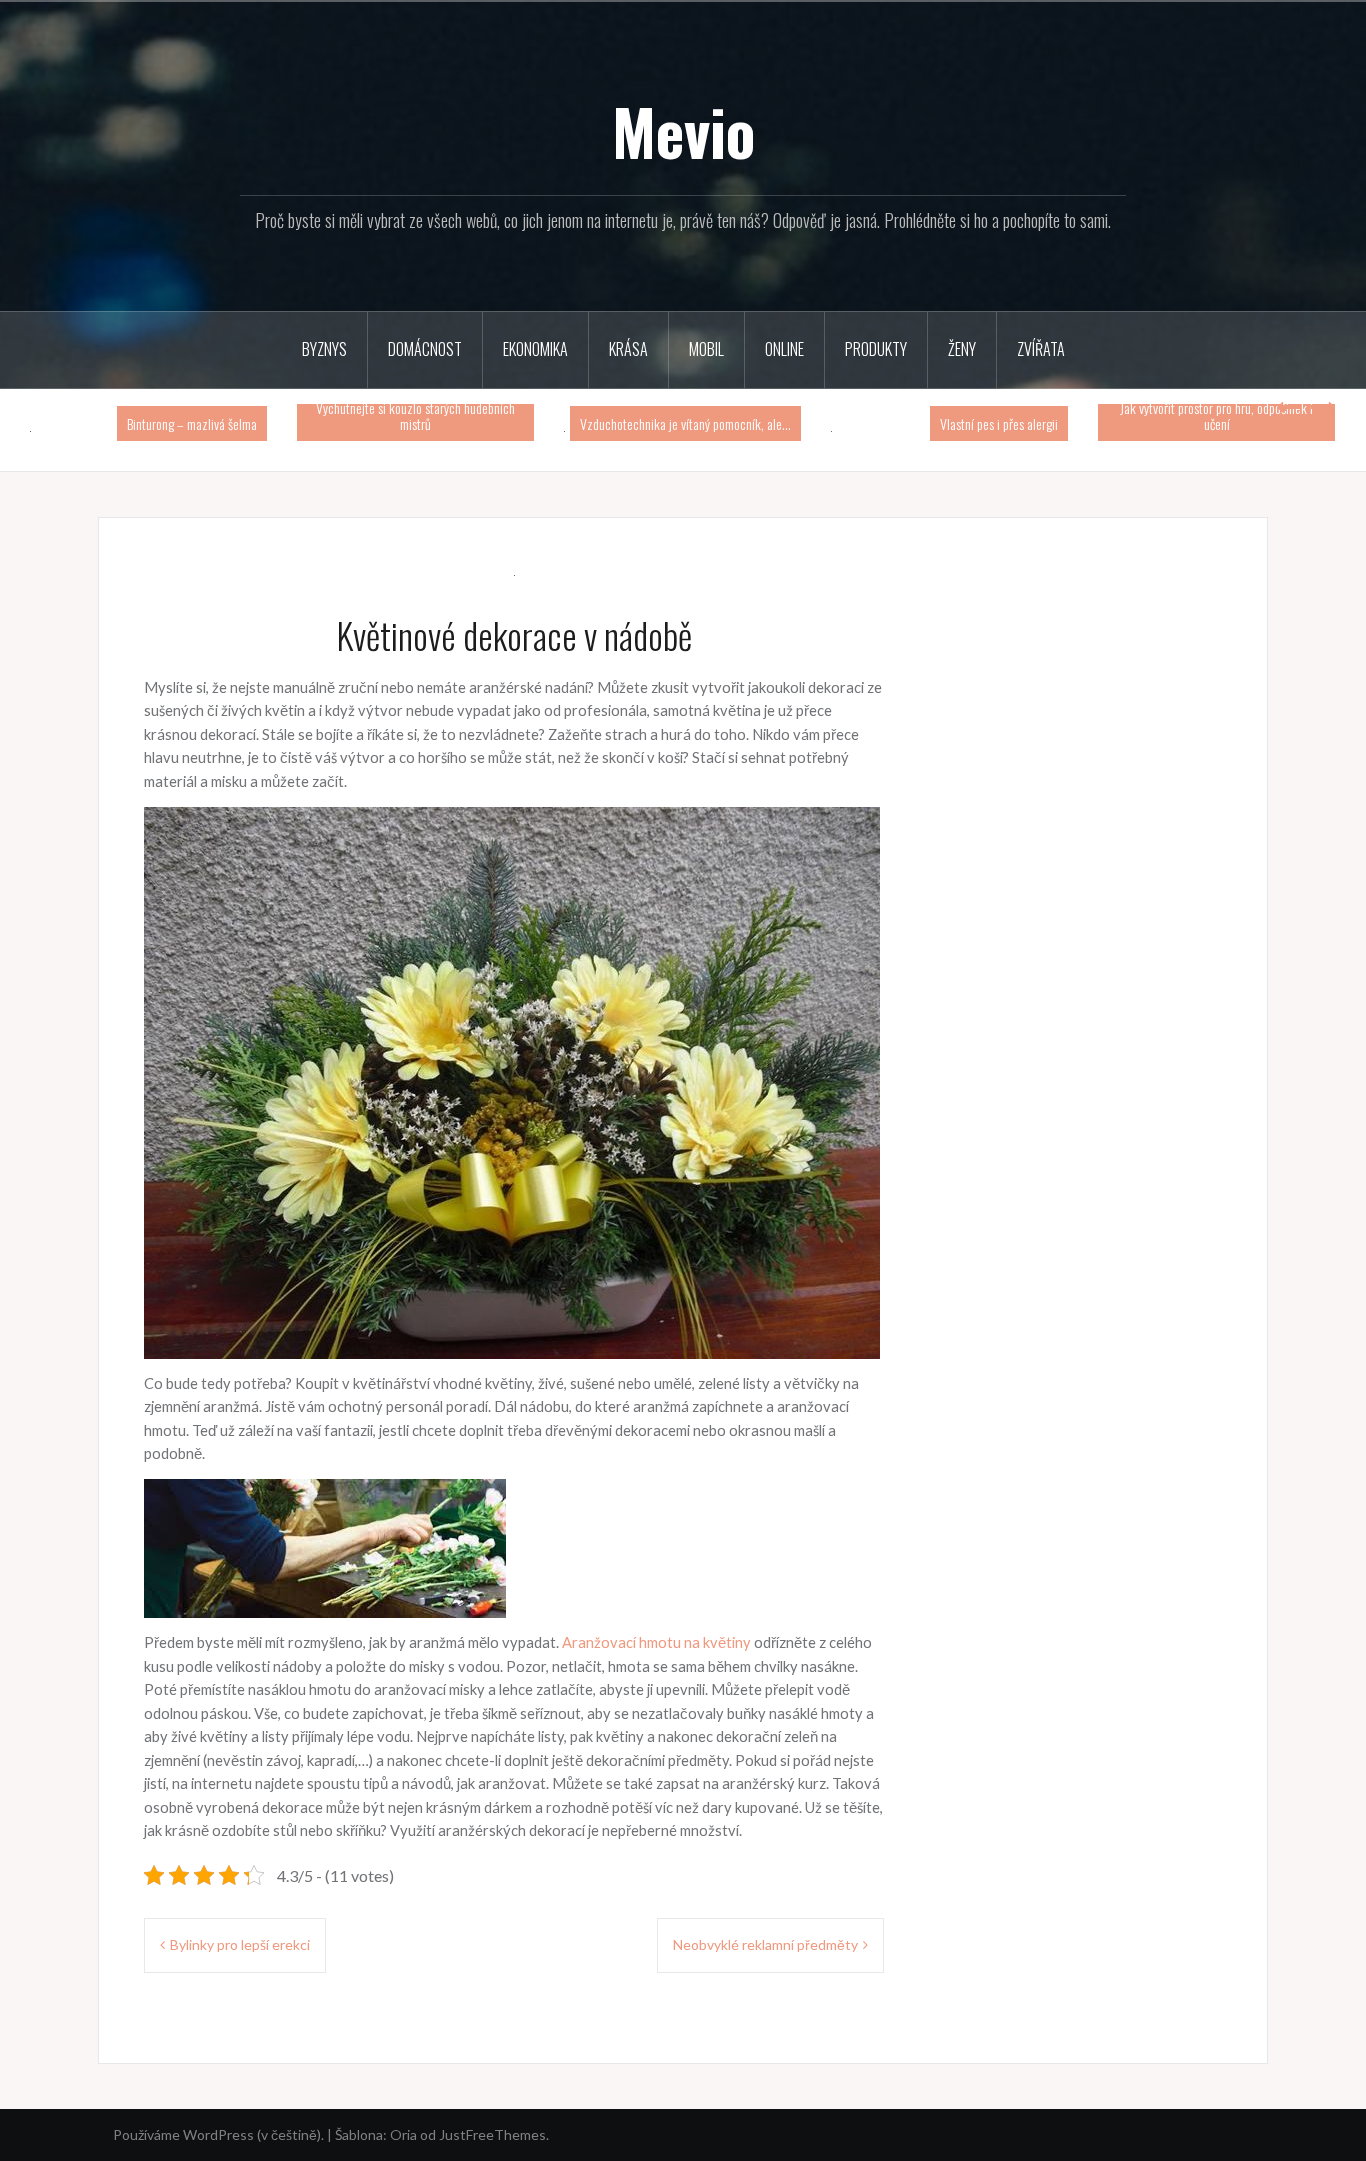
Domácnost (425, 349)
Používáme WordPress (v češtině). (218, 2134)
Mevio (683, 131)
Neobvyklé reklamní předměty (765, 1944)
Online (784, 349)
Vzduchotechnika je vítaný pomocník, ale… (685, 423)
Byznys (324, 349)
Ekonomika (535, 349)
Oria (403, 2134)
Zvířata (1041, 349)
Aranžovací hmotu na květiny (656, 1642)
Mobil (706, 349)
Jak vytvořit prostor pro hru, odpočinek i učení (1216, 415)
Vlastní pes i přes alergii (999, 423)
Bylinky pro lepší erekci (240, 1944)
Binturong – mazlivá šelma (192, 423)
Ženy (962, 349)
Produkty (876, 349)
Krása (628, 349)
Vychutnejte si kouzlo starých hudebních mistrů (415, 415)
